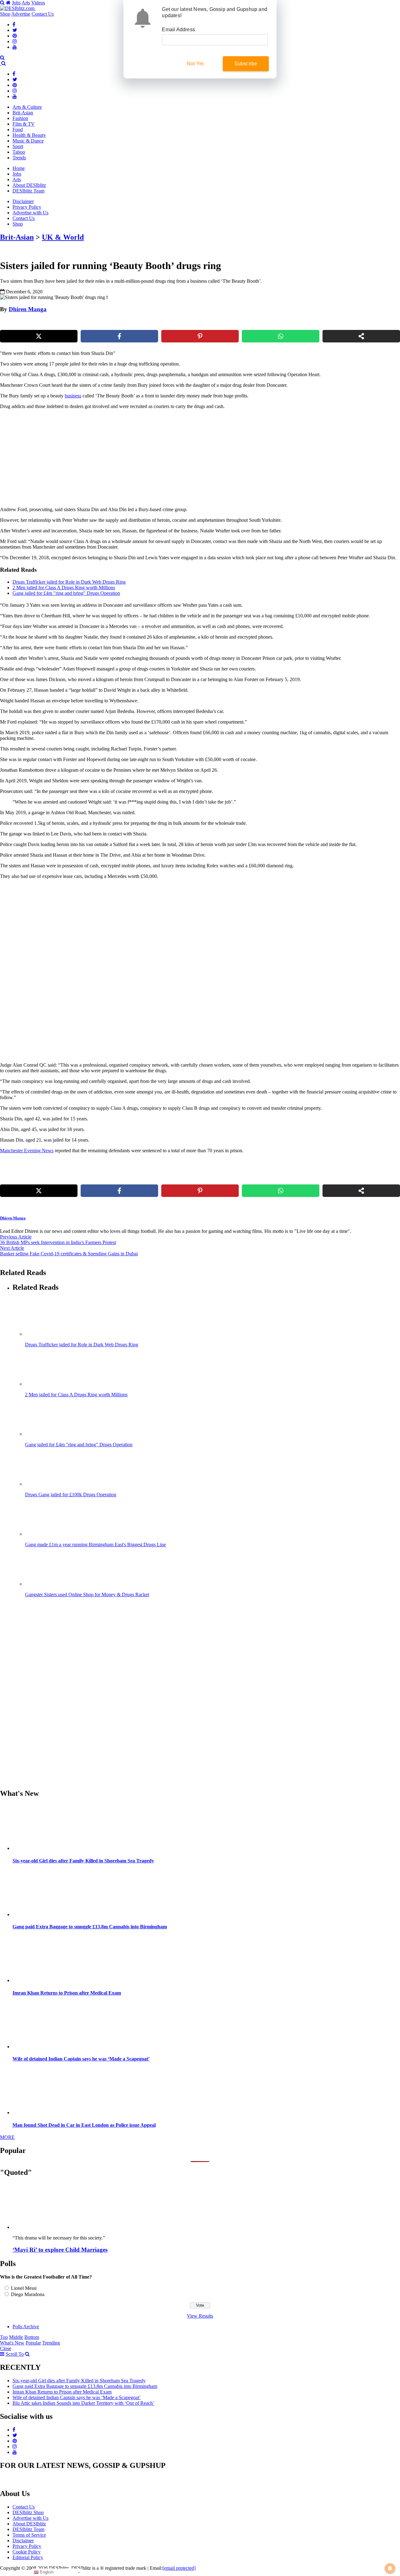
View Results (200, 2316)
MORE (7, 2137)
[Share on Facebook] (119, 336)
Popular (33, 2343)
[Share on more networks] (361, 336)
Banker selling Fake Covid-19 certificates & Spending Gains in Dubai (69, 1254)
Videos (38, 3)
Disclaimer (23, 201)
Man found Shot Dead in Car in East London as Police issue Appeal (84, 2125)
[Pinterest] (15, 36)
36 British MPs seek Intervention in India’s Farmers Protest (58, 1242)
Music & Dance (28, 141)
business (73, 396)
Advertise (21, 14)
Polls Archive (26, 2327)
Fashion (20, 118)
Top (4, 2337)
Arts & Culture (27, 107)
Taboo (19, 152)
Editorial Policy (28, 2557)
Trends (19, 158)
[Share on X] (39, 336)
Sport (18, 146)
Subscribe (246, 64)
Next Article (12, 1248)
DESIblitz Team (28, 191)
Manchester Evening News (27, 1151)
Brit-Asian (23, 113)
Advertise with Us (30, 213)
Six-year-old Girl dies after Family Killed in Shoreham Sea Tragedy (83, 1861)
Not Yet (195, 64)
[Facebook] (14, 25)
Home (19, 168)
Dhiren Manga (28, 309)
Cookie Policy (27, 2552)
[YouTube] (15, 47)
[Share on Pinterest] (200, 336)
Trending (51, 2343)
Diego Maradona (28, 2294)
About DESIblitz (29, 185)
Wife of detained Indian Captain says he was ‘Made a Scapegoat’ (81, 2059)
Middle (16, 2337)
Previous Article (16, 1237)
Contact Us (43, 14)
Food (18, 130)
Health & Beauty (29, 135)
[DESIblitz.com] (18, 8)
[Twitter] (15, 30)
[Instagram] (15, 41)
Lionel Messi (24, 2288)
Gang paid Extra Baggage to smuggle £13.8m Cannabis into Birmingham (90, 1927)
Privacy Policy (27, 207)
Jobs (16, 3)
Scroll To (15, 2354)
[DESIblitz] (1, 63)
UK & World (63, 237)
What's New (12, 2343)
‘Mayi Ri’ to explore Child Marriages (60, 2250)
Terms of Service (29, 2535)
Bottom (32, 2337)
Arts (26, 3)
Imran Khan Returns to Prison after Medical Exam (67, 1993)
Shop (5, 14)
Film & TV (24, 124)
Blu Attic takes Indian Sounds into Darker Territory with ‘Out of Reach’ (83, 2403)
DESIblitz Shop (28, 2512)
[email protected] (179, 2568)
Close (6, 2348)
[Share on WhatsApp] (281, 336)
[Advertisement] (107, 458)
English (46, 2572)
